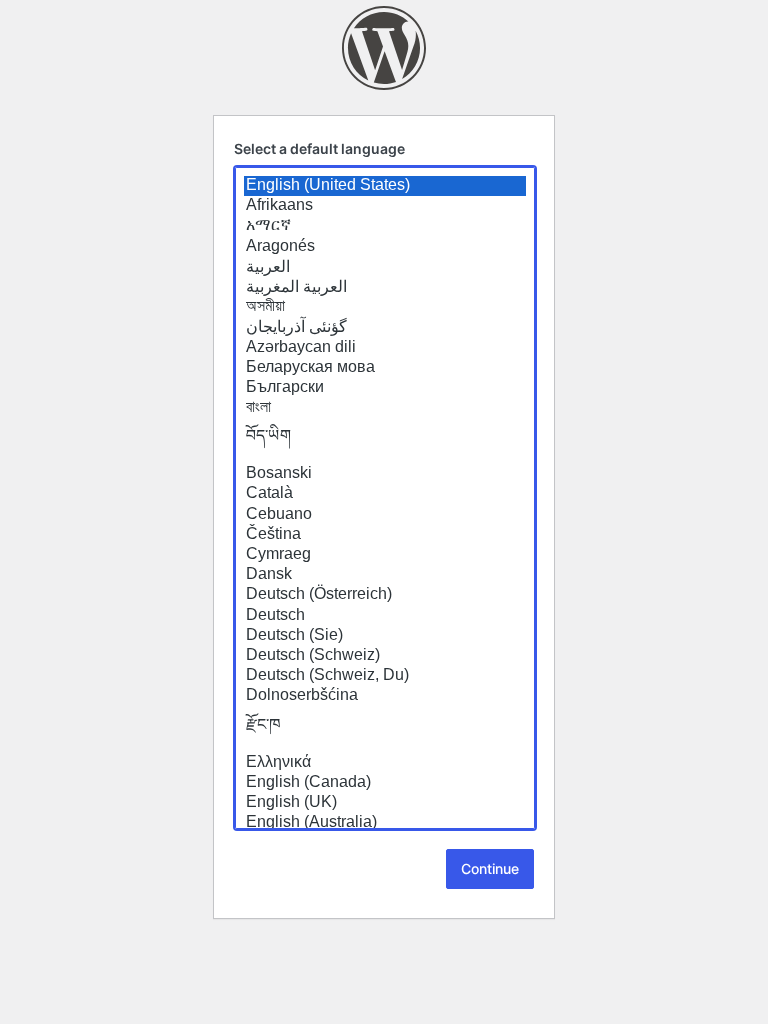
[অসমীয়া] (385, 307)
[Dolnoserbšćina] (385, 696)
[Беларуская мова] (385, 368)
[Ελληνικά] (385, 763)
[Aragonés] (385, 247)
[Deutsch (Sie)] (385, 636)
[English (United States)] (385, 186)
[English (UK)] (385, 803)
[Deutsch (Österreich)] (385, 595)
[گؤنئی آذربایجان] (385, 327)
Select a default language (319, 148)
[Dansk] (385, 575)
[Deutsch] (385, 616)
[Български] (385, 388)
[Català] (385, 494)
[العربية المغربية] (385, 287)
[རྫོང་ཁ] (385, 730)
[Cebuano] (385, 515)
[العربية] (385, 267)
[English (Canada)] (385, 783)
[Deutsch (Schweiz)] (385, 656)
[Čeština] (385, 535)
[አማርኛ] (385, 226)
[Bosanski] (385, 474)
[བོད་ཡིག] (385, 441)
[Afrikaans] (385, 206)
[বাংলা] (385, 408)
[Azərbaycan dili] (385, 348)
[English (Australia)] (385, 823)
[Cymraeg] (385, 555)
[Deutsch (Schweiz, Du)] (385, 676)
